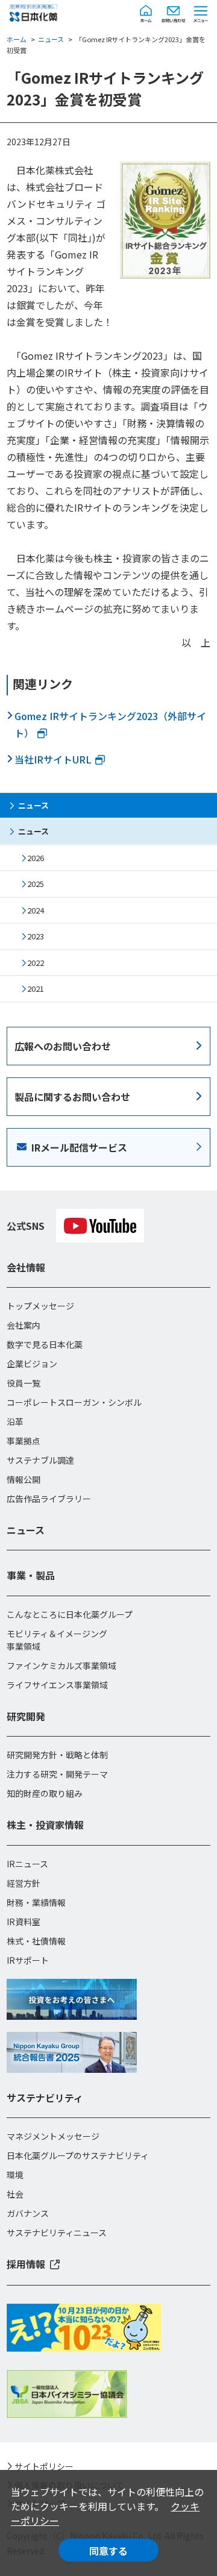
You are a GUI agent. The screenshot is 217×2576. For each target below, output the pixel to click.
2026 (36, 858)
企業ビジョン (32, 1364)
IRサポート (28, 1960)
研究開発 (26, 1716)
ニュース (51, 39)
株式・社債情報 (36, 1941)
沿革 (15, 1421)
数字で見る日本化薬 (45, 1344)
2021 (36, 989)
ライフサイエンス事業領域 (57, 1685)
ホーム (17, 39)
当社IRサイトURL (53, 759)
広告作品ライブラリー (49, 1499)
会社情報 (26, 1267)
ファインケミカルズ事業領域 (61, 1666)
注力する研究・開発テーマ (57, 1774)
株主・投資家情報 (45, 1825)
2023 (36, 936)
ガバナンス (28, 2213)
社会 (15, 2194)
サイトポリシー (44, 2466)
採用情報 (26, 2264)
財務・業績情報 (36, 1902)
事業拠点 (24, 1441)
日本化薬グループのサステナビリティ (78, 2155)
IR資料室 (24, 1922)
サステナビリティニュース (57, 2233)
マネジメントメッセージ (53, 2136)
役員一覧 (24, 1383)
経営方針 (24, 1883)
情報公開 (24, 1479)
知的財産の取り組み (45, 1793)
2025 (36, 884)
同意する (108, 2551)
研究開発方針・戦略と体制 (57, 1755)
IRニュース (27, 1864)
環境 (15, 2175)
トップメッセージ (40, 1306)
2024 (36, 910)
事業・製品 (31, 1575)
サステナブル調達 (40, 1460)
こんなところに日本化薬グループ (70, 1614)
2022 (36, 963)
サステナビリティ (45, 2098)
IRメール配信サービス (79, 1147)
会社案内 (24, 1325)
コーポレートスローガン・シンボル (74, 1402)
